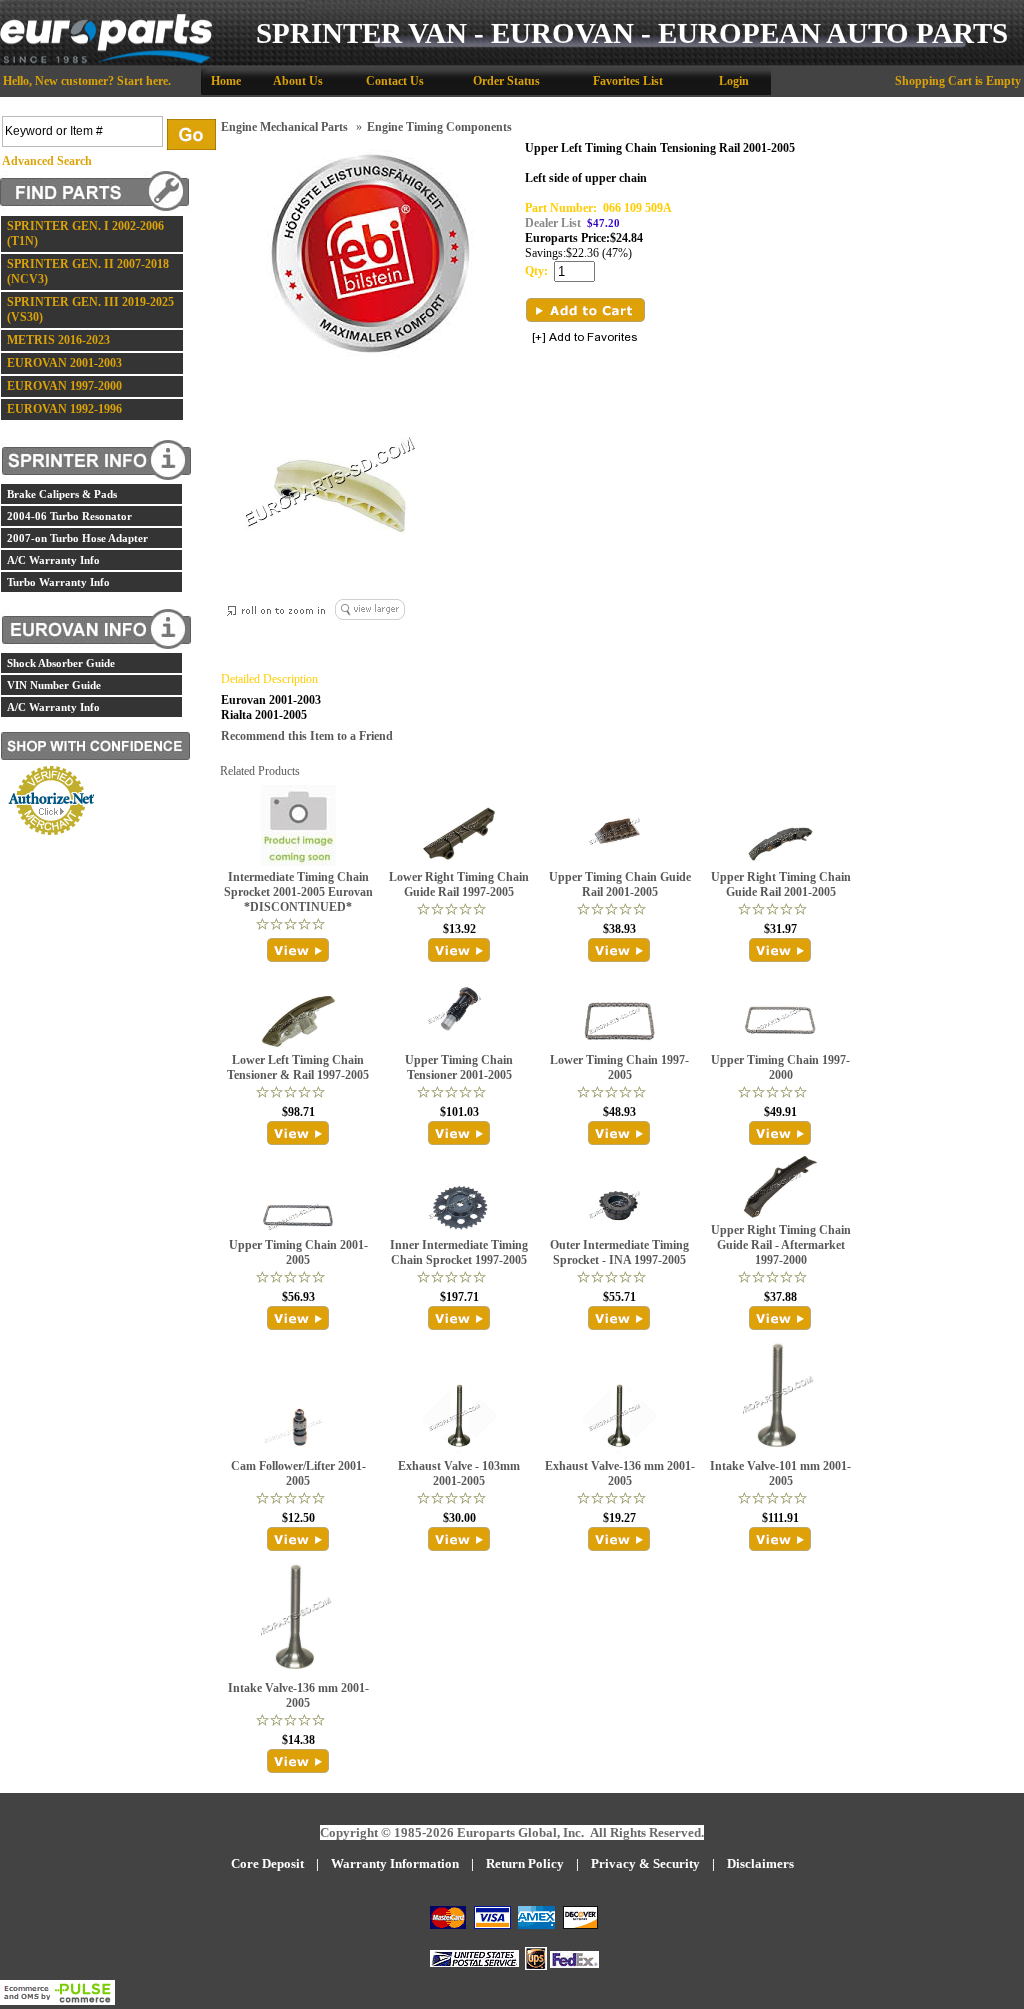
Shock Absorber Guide (61, 663)
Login (734, 81)
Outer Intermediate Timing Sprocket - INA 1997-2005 (619, 1252)
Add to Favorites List (585, 338)
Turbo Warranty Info (58, 582)
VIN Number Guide (54, 685)
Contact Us (395, 81)
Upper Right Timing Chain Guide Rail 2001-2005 (781, 884)
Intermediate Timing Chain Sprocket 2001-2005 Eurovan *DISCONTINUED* (298, 892)
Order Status (506, 81)
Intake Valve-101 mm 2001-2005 (780, 1473)
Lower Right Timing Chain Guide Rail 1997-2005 (459, 884)
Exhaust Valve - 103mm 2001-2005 (459, 1473)
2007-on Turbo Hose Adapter (77, 538)
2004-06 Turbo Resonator (69, 516)
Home (226, 81)
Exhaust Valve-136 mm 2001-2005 (620, 1473)
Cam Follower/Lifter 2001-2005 (298, 1473)
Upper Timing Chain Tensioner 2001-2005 (459, 1067)
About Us (298, 81)
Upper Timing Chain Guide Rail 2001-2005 (620, 884)
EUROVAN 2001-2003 (64, 363)
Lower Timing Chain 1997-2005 (619, 1067)
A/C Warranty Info (53, 560)
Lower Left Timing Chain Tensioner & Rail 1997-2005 (298, 1067)
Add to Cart (585, 310)
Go (191, 134)
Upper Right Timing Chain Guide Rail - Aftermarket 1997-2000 (781, 1245)
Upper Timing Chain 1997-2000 (780, 1067)
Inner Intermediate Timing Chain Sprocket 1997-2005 (459, 1252)
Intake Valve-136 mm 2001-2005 (298, 1695)
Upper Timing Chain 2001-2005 (298, 1252)
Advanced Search (47, 161)
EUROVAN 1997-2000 (64, 386)
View (298, 950)
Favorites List (628, 81)
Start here (142, 81)
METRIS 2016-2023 (58, 340)
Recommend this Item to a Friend (307, 736)
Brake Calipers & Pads (62, 494)
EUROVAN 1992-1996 (64, 409)
